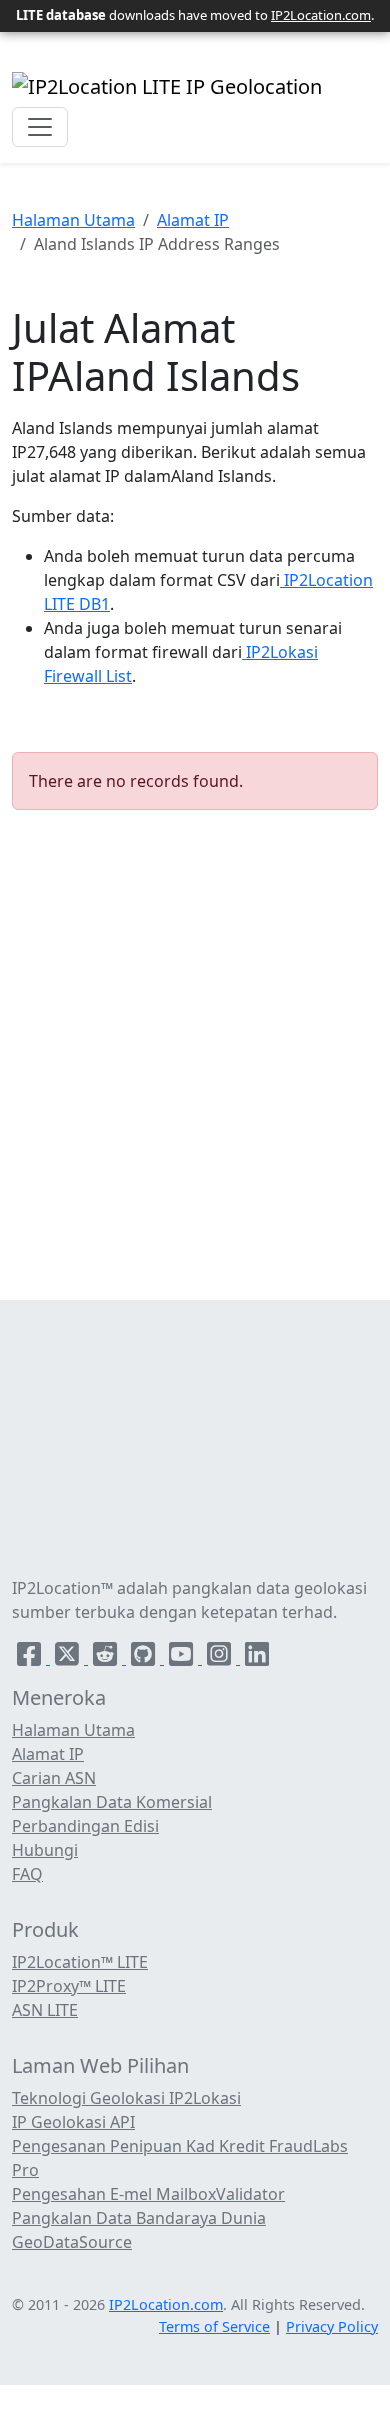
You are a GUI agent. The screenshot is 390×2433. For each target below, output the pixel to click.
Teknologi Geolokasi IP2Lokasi (126, 2098)
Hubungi (45, 1850)
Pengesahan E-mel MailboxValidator (148, 2194)
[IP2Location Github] (145, 1658)
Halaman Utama (73, 220)
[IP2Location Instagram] (221, 1658)
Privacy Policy (332, 2326)
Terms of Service (214, 2326)
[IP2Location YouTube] (183, 1658)
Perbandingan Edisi (85, 1826)
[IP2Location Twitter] (69, 1658)
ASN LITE (45, 2010)
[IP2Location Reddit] (107, 1658)
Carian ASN (54, 1778)
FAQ (27, 1874)
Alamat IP (193, 220)
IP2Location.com (321, 15)
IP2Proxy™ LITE (69, 1986)
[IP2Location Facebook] (31, 1658)
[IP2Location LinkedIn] (257, 1658)
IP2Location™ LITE (80, 1962)
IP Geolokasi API (73, 2122)
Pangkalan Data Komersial (112, 1802)
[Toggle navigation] (40, 127)
